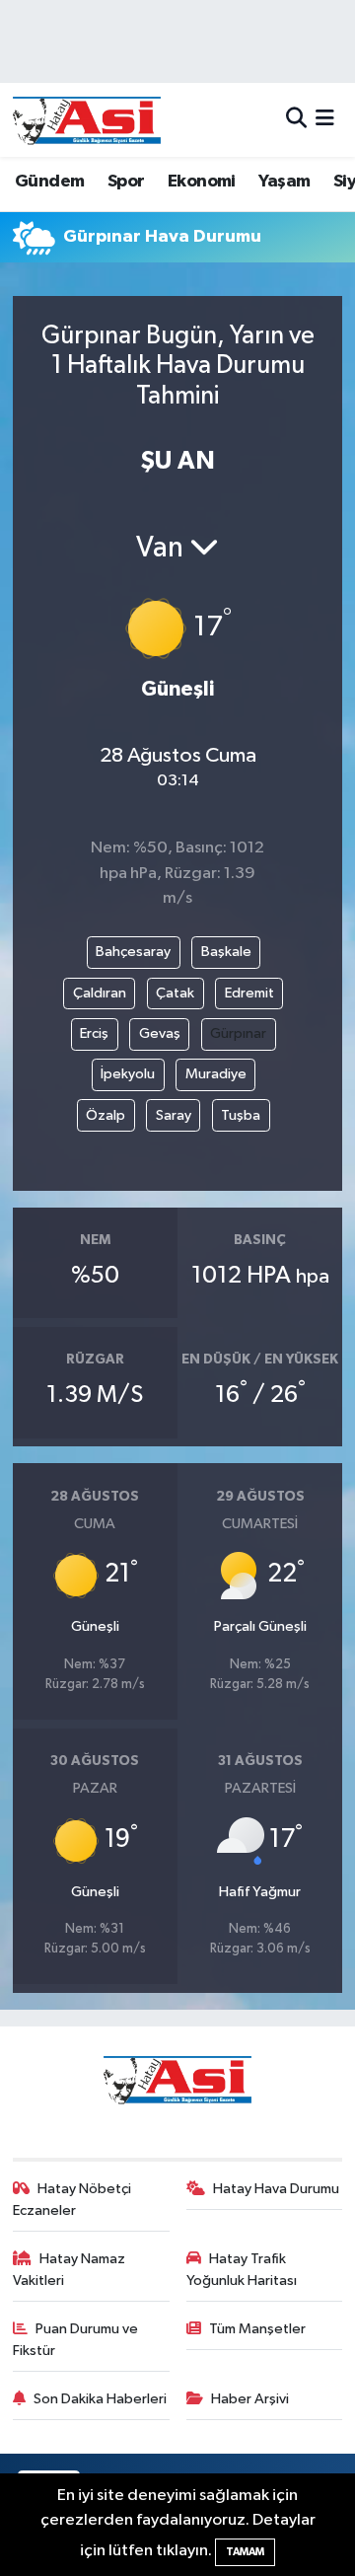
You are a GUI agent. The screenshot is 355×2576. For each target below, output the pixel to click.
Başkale (226, 952)
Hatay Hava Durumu (276, 2189)
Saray (174, 1115)
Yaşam (284, 182)
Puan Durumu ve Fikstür (76, 2340)
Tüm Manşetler (257, 2329)
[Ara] (296, 120)
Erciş (94, 1033)
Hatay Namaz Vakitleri (70, 2270)
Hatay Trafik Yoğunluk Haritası (242, 2270)
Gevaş (160, 1033)
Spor (126, 182)
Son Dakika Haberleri (100, 2399)
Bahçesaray (133, 952)
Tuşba (241, 1115)
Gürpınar (238, 1033)
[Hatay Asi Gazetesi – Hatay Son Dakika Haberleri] (87, 120)
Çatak (175, 993)
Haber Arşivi (250, 2399)
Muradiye (216, 1074)
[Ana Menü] (325, 120)
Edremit (249, 993)
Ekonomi (202, 182)
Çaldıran (100, 993)
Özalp (106, 1115)
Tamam (245, 2552)
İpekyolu (128, 1074)
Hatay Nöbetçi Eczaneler (72, 2200)
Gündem (49, 182)
